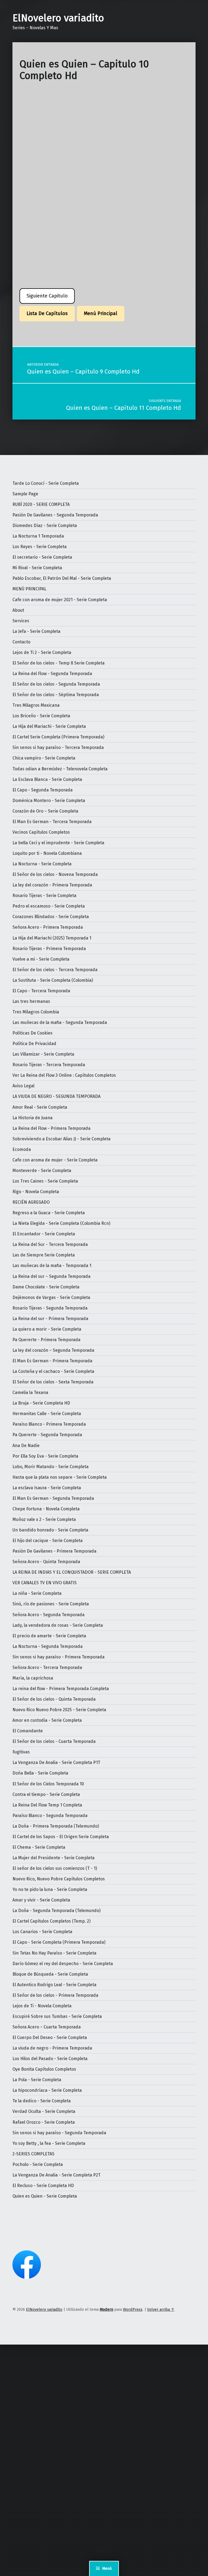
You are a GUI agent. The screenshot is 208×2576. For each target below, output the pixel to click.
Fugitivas (21, 1752)
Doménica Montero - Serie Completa (49, 801)
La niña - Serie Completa (37, 1593)
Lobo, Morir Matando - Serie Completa (51, 1467)
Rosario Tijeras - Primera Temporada (49, 949)
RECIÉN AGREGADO (31, 1202)
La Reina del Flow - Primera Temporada (51, 1128)
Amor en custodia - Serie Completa (47, 1720)
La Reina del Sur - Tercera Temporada (50, 1244)
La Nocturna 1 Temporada (38, 536)
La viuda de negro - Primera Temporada (52, 2048)
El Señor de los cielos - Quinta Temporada (54, 1699)
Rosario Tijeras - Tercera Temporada (49, 1065)
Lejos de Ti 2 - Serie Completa (42, 652)
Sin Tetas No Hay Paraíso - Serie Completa (54, 1953)
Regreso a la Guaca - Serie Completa (49, 1213)
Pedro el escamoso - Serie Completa (49, 906)
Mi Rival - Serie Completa (37, 568)
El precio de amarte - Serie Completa (49, 1636)
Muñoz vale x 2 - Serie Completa (44, 1519)
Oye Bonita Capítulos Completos (44, 2069)
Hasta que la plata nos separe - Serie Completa (60, 1477)
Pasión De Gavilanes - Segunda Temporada (55, 515)
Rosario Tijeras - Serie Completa (44, 896)
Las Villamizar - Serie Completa (43, 1054)
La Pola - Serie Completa (37, 2080)
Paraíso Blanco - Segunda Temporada (50, 1816)
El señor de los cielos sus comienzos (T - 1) (55, 1868)
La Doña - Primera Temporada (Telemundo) (56, 1826)
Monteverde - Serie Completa (42, 1171)
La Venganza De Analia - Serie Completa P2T (56, 2175)
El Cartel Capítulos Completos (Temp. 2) (51, 1921)
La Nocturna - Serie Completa (42, 864)
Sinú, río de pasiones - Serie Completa (51, 1604)
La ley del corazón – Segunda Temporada (53, 1350)
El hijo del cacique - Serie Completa (48, 1541)
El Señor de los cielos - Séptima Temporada (56, 695)
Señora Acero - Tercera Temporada (47, 1667)
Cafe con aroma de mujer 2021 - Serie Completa (60, 600)
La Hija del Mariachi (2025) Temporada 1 (52, 938)
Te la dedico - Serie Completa (42, 2101)
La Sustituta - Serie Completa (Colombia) (53, 980)
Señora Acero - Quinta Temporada (46, 1562)
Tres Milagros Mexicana (36, 705)
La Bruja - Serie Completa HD (41, 1403)
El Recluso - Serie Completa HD (43, 2186)
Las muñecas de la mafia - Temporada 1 (52, 1266)
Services (21, 621)
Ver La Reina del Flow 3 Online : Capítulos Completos (64, 1075)
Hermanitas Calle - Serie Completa (47, 1414)
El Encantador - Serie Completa (44, 1234)
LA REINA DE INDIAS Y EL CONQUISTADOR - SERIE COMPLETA (72, 1572)
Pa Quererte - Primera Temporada (46, 1340)
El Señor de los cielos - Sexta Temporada (53, 1382)
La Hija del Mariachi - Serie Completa (49, 726)
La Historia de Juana (32, 1118)
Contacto (21, 642)
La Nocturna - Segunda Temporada (48, 1646)
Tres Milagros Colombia (36, 1012)
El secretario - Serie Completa (42, 557)
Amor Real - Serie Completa (40, 1107)
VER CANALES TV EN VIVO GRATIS (45, 1583)
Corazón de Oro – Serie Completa (45, 811)
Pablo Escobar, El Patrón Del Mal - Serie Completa (62, 578)
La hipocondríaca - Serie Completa (47, 2090)
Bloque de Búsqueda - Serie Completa (50, 1974)
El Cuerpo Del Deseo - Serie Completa (50, 2037)
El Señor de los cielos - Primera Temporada (55, 1995)
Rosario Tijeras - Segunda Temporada (50, 1308)
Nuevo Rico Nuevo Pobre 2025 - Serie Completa (59, 1710)
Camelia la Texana (30, 1392)
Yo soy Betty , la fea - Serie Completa (49, 2143)
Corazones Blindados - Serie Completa (51, 917)
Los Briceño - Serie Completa (41, 716)
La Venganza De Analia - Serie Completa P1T (56, 1762)
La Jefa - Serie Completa (36, 631)
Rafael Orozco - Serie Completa (44, 2122)
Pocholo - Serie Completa (38, 2164)
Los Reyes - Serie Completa (40, 547)
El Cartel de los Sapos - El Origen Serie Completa (61, 1837)
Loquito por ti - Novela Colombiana (47, 853)
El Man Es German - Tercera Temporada (52, 822)
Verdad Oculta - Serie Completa (44, 2111)
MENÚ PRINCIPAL (29, 589)
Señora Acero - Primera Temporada (48, 927)
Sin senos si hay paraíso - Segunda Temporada (59, 2133)
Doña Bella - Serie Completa (40, 1773)
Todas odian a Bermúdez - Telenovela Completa (60, 769)
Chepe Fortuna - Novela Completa (46, 1509)
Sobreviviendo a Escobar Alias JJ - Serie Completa (61, 1139)
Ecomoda (22, 1149)
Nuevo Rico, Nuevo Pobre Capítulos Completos (59, 1879)
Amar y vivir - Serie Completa (41, 1900)
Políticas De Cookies (32, 1033)
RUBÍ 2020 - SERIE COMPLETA (41, 504)
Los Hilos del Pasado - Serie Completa (50, 2059)
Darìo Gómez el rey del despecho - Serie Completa (63, 1964)
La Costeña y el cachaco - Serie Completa (53, 1371)
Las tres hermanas (31, 1001)
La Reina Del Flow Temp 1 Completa (47, 1805)
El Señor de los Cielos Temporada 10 (48, 1784)
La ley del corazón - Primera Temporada (52, 885)
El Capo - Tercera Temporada (41, 991)
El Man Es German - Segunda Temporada (53, 1498)
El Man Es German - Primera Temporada (52, 1361)
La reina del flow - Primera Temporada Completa (61, 1689)
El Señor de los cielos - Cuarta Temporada (54, 1741)
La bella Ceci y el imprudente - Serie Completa (58, 843)
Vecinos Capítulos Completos (41, 832)
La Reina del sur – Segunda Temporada (51, 1276)
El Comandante (28, 1731)
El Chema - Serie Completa (39, 1847)
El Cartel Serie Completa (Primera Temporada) (58, 737)
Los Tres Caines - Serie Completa (45, 1181)
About (18, 610)
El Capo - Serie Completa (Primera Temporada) (59, 1942)
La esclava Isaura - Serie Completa (47, 1488)
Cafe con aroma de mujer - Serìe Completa (55, 1160)
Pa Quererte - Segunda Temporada (47, 1435)
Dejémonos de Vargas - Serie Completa (51, 1297)
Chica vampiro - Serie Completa (44, 758)
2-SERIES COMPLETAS (33, 2154)
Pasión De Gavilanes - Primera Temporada (54, 1551)
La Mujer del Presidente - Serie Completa (53, 1858)
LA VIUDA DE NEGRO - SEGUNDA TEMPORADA (56, 1096)
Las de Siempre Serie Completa (44, 1255)
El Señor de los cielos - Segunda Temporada (56, 684)
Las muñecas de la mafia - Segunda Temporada (60, 1022)
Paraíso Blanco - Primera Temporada (49, 1424)
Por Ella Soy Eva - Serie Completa (45, 1456)
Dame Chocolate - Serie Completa (46, 1287)
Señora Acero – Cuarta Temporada (47, 2027)
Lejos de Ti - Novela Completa (42, 2006)
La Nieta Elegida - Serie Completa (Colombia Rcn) (61, 1223)
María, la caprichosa (33, 1678)
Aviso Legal (23, 1086)
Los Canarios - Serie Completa (42, 1932)
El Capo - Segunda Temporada (43, 790)
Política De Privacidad (34, 1044)
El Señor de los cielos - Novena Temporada (55, 874)
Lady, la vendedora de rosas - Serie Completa (58, 1625)
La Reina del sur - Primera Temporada (50, 1319)
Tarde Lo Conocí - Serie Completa (46, 483)
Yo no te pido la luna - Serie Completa (50, 1889)
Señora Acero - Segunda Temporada (48, 1615)
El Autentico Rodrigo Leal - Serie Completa (54, 1985)
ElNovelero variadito (58, 18)
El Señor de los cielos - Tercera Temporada (55, 970)
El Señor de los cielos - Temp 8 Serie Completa (58, 663)
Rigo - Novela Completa (36, 1192)
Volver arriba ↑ (161, 2309)
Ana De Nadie (26, 1446)
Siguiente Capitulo (47, 296)
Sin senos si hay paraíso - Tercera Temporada (58, 747)
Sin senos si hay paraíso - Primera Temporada (58, 1657)
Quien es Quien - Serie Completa (45, 2196)
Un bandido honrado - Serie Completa (50, 1530)
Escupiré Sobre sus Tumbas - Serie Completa (57, 2016)
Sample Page (25, 494)
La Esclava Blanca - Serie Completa (47, 779)
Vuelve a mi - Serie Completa (41, 959)
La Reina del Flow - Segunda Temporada (52, 674)
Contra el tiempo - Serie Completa (46, 1794)
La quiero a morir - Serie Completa (47, 1329)
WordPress (133, 2309)
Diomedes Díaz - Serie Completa (45, 526)
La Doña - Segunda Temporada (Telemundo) (56, 1911)
